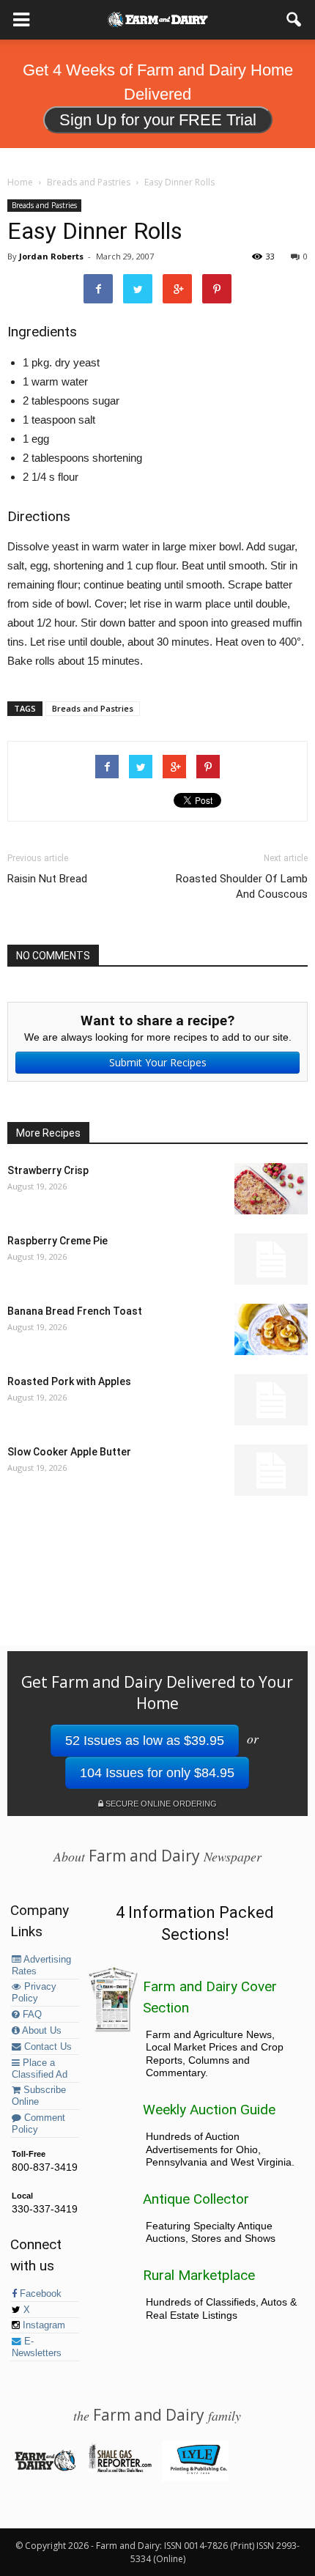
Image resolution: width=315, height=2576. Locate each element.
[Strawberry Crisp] (271, 1189)
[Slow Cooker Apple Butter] (271, 1470)
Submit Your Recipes (158, 1062)
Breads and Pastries (44, 205)
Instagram (42, 2325)
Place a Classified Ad (40, 2069)
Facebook (39, 2294)
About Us (41, 2031)
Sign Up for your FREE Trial (158, 120)
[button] (294, 20)
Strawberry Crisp (48, 1170)
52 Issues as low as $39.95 (145, 1741)
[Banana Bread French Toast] (271, 1329)
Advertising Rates (41, 1966)
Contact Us (47, 2047)
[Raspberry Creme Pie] (271, 1259)
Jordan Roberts (51, 256)
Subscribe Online (39, 2096)
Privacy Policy (34, 1993)
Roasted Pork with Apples (69, 1381)
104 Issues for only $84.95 (157, 1773)
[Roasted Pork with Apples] (271, 1400)
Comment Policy (38, 2124)
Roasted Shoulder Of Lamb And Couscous (242, 886)
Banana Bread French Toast (75, 1311)
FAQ (31, 2015)
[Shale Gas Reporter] (120, 2470)
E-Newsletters (37, 2347)
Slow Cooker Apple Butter (69, 1452)
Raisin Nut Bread (47, 879)
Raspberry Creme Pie (58, 1241)
